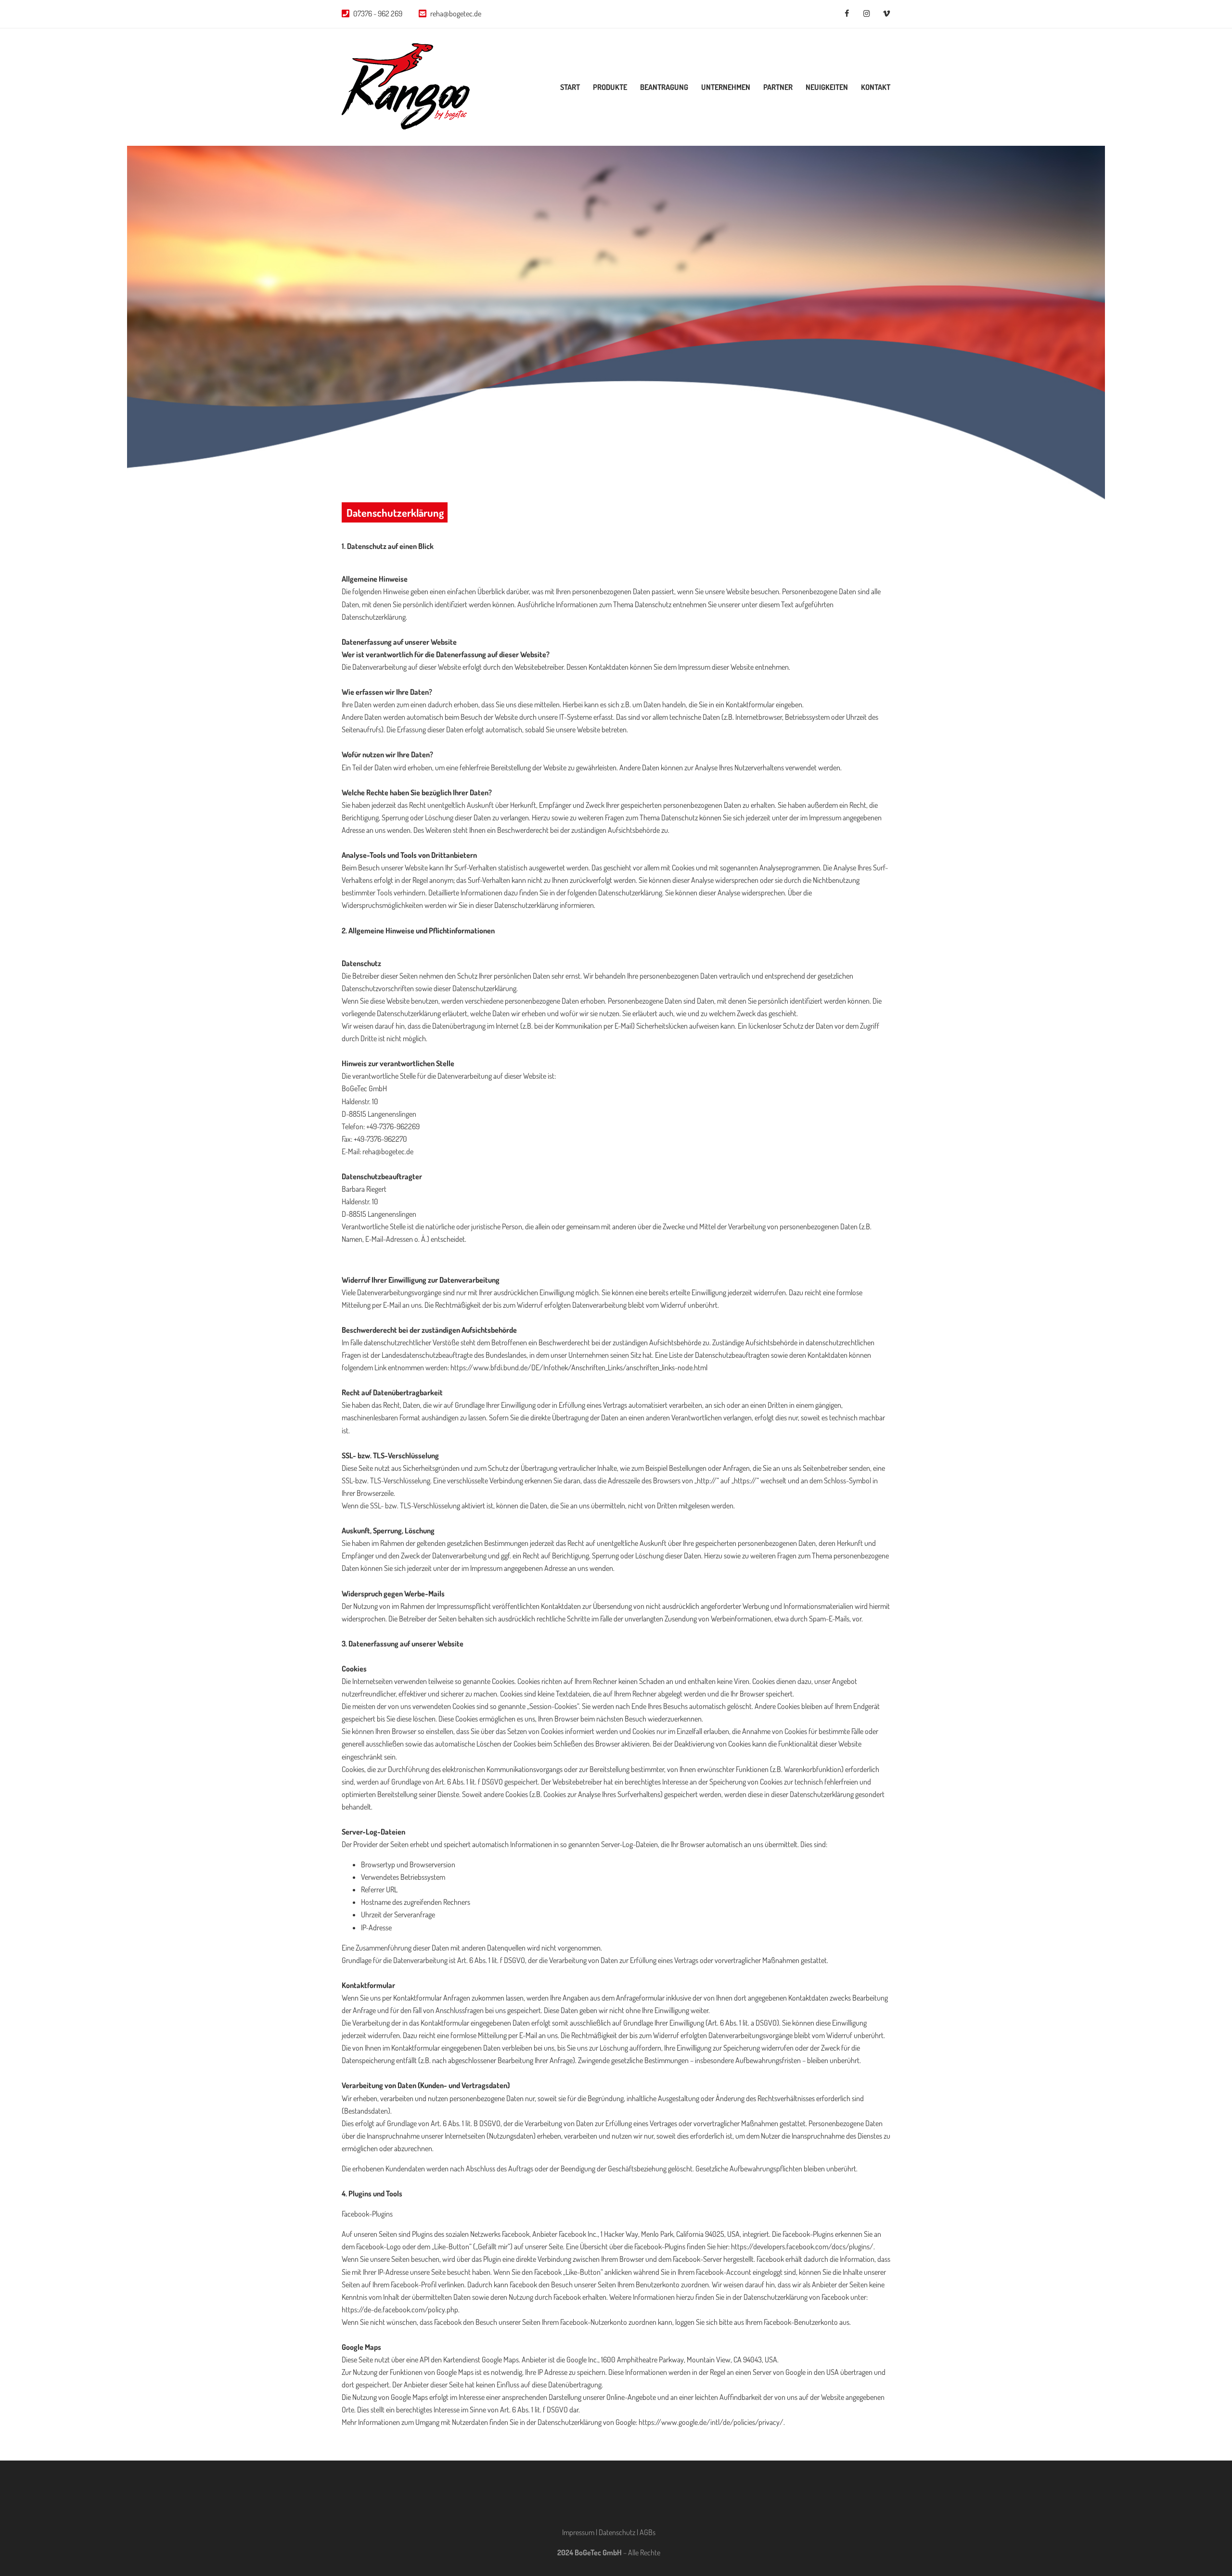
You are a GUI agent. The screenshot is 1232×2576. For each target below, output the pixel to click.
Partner (778, 87)
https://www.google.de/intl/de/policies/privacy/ (711, 2422)
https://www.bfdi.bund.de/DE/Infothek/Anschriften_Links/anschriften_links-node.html (579, 1367)
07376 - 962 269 (378, 13)
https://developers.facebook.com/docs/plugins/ (802, 2246)
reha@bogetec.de (456, 13)
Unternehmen (726, 87)
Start (570, 87)
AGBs (648, 2532)
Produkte (610, 87)
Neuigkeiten (827, 87)
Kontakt (876, 87)
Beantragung (664, 87)
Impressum (578, 2532)
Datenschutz (617, 2532)
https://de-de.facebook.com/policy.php (400, 2309)
